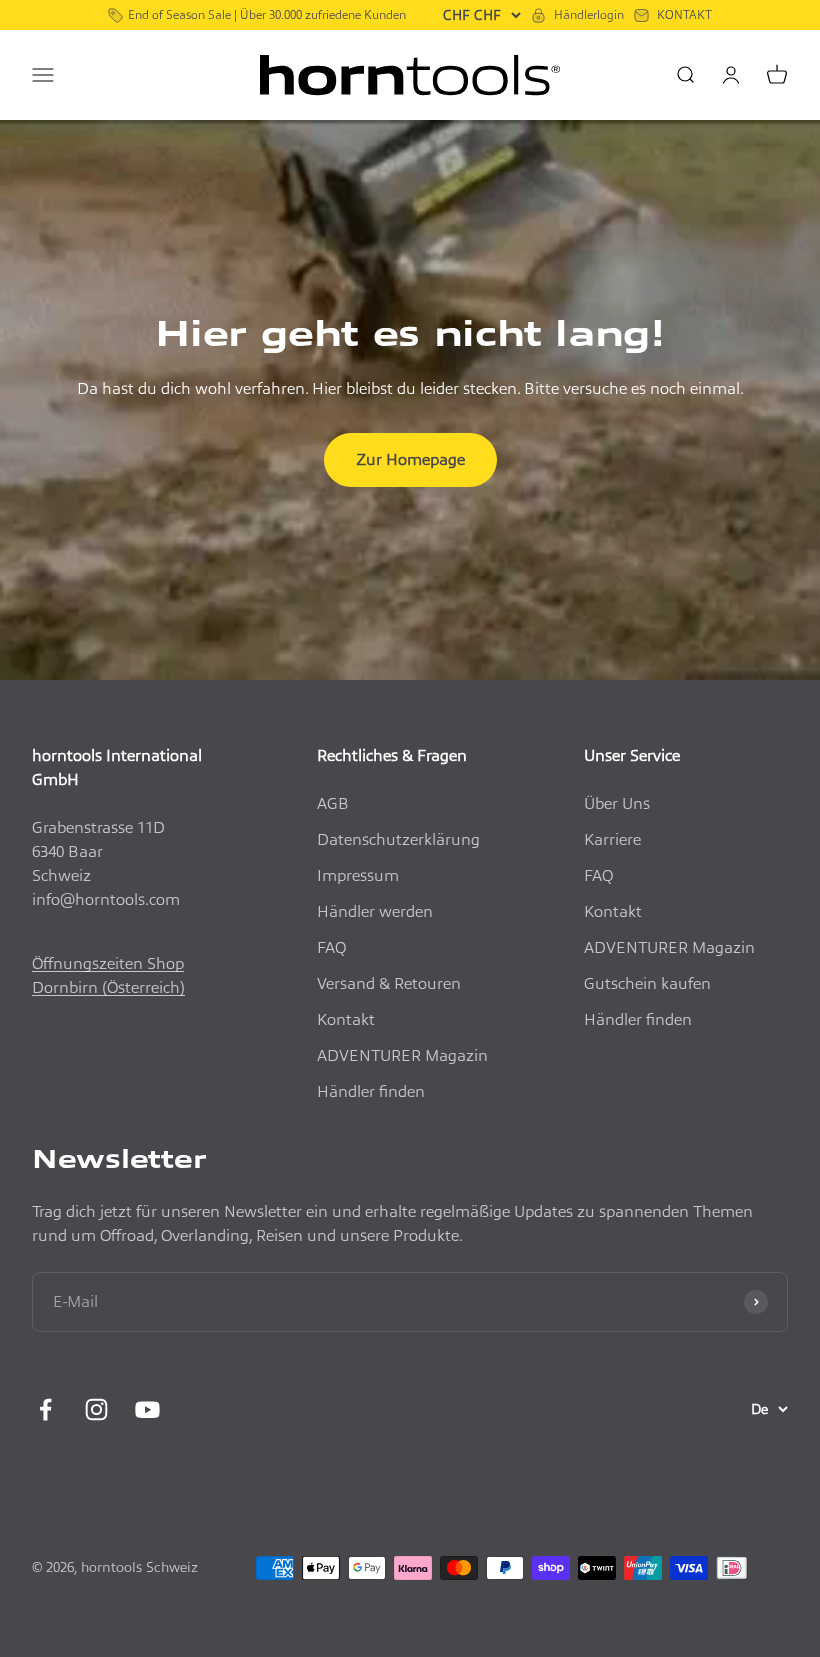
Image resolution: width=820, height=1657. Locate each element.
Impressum (358, 875)
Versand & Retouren (389, 983)
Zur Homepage (410, 459)
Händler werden (375, 911)
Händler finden (371, 1091)
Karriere (612, 839)
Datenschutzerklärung (398, 839)
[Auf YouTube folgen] (147, 1409)
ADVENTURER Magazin (402, 1055)
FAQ (331, 947)
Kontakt (346, 1019)
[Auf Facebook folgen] (45, 1409)
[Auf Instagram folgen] (96, 1409)
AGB (333, 803)
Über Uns (617, 803)
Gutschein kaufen (647, 983)
